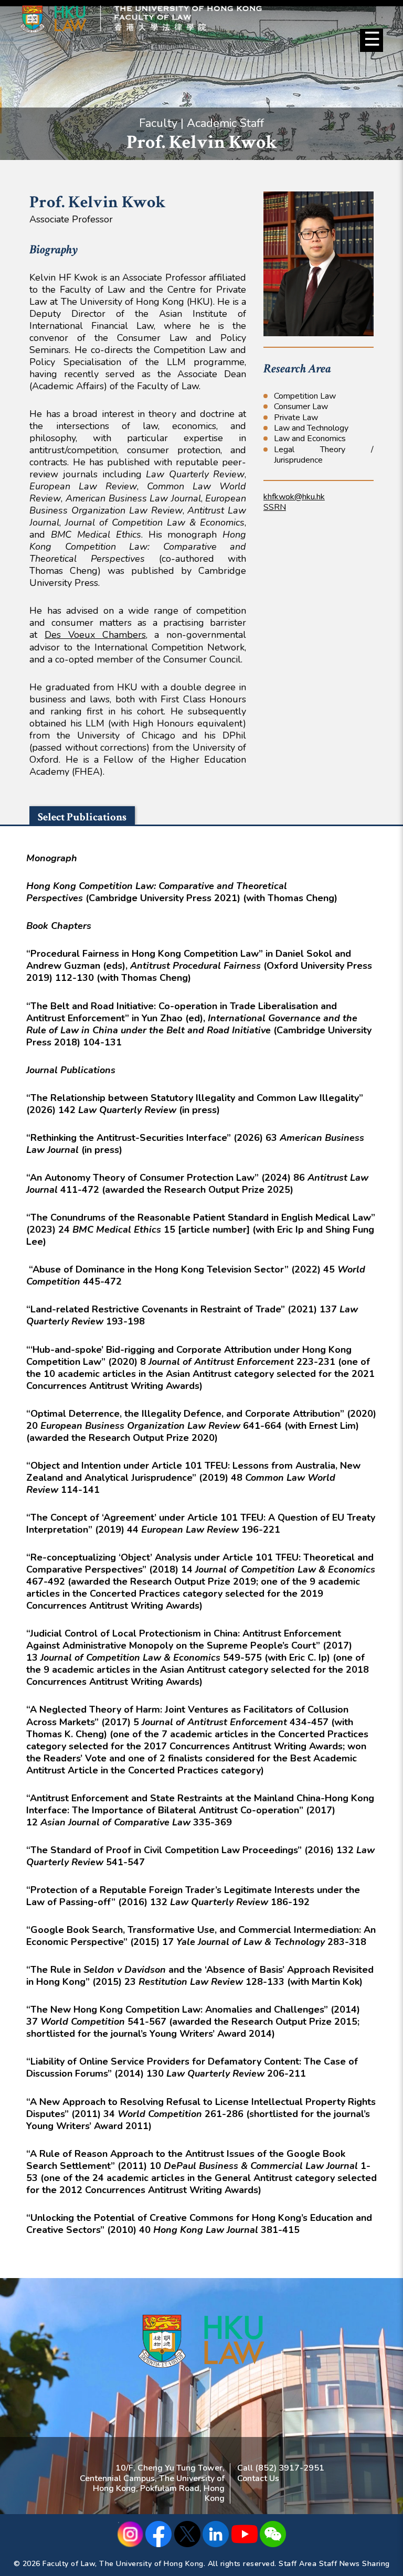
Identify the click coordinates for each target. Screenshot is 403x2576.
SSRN (275, 507)
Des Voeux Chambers (95, 635)
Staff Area (298, 2564)
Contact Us (258, 2478)
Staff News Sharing (354, 2564)
